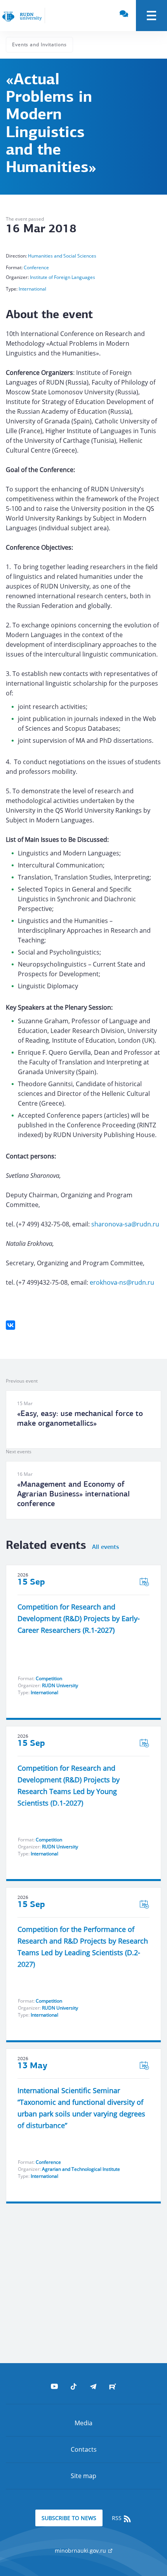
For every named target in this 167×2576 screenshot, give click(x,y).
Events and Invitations (39, 44)
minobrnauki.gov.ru (81, 2551)
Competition (49, 1678)
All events (105, 1547)
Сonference (36, 267)
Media (83, 2423)
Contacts (84, 2449)
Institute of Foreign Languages (63, 277)
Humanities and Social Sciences (62, 256)
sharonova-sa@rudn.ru (125, 1224)
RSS (117, 2518)
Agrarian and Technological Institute (81, 2169)
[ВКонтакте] (10, 1325)
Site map (83, 2476)
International (32, 289)
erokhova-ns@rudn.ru (122, 1282)
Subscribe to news (69, 2518)
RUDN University (60, 1685)
